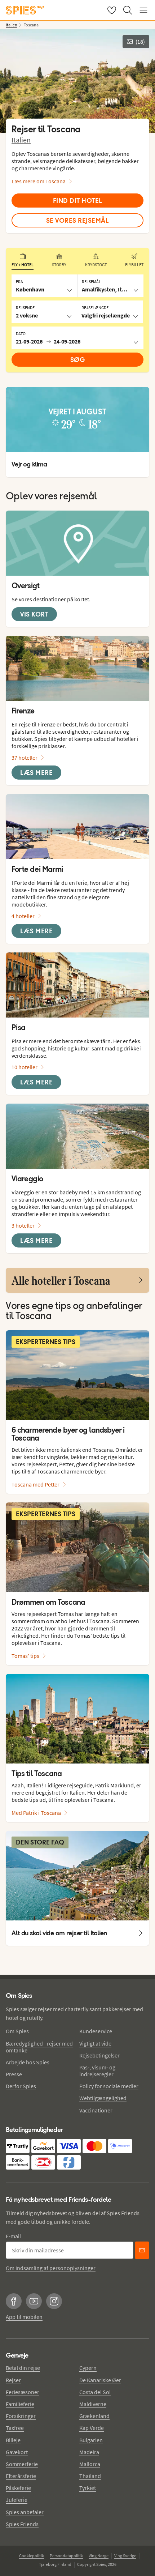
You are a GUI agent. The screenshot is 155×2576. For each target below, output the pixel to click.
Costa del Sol (95, 2392)
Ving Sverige (125, 2556)
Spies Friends (22, 2524)
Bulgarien (91, 2440)
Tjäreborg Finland (55, 2564)
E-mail (13, 2236)
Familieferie (20, 2404)
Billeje (13, 2440)
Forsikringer (21, 2416)
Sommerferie (22, 2464)
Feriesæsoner (23, 2392)
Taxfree (15, 2428)
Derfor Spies (21, 2086)
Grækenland (94, 2416)
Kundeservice (96, 2031)
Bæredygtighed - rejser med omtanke (39, 2047)
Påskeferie (18, 2488)
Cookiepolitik (32, 2556)
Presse (14, 2074)
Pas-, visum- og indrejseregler (97, 2071)
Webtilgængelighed (103, 2098)
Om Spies (17, 2031)
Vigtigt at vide (95, 2043)
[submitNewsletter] (142, 2250)
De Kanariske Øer (100, 2380)
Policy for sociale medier (109, 2086)
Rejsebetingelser (99, 2055)
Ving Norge (99, 2556)
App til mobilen (24, 2317)
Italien (21, 140)
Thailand (90, 2476)
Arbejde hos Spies (28, 2062)
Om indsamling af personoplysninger (51, 2268)
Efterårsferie (21, 2476)
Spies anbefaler (25, 2512)
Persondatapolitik (66, 2556)
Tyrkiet (88, 2488)
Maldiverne (93, 2404)
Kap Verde (92, 2428)
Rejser (13, 2380)
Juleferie (17, 2500)
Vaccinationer (96, 2110)
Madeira (89, 2452)
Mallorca (90, 2464)
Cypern (88, 2368)
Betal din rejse (23, 2368)
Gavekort (17, 2452)
